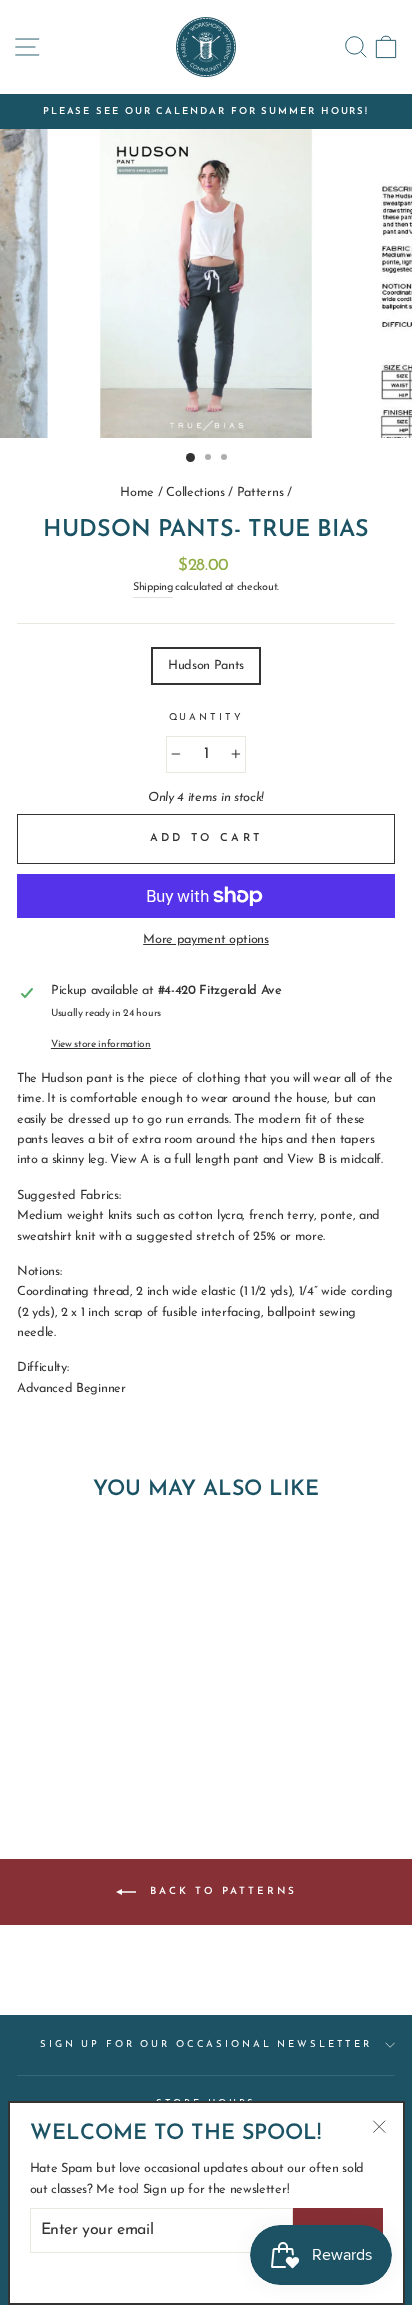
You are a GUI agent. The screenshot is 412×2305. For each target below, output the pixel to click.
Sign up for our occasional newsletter (206, 2044)
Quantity (206, 717)
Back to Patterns (220, 1890)
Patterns (260, 492)
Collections (195, 492)
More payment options (206, 939)
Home (137, 492)
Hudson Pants (206, 665)
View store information (101, 1044)
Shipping (152, 587)
